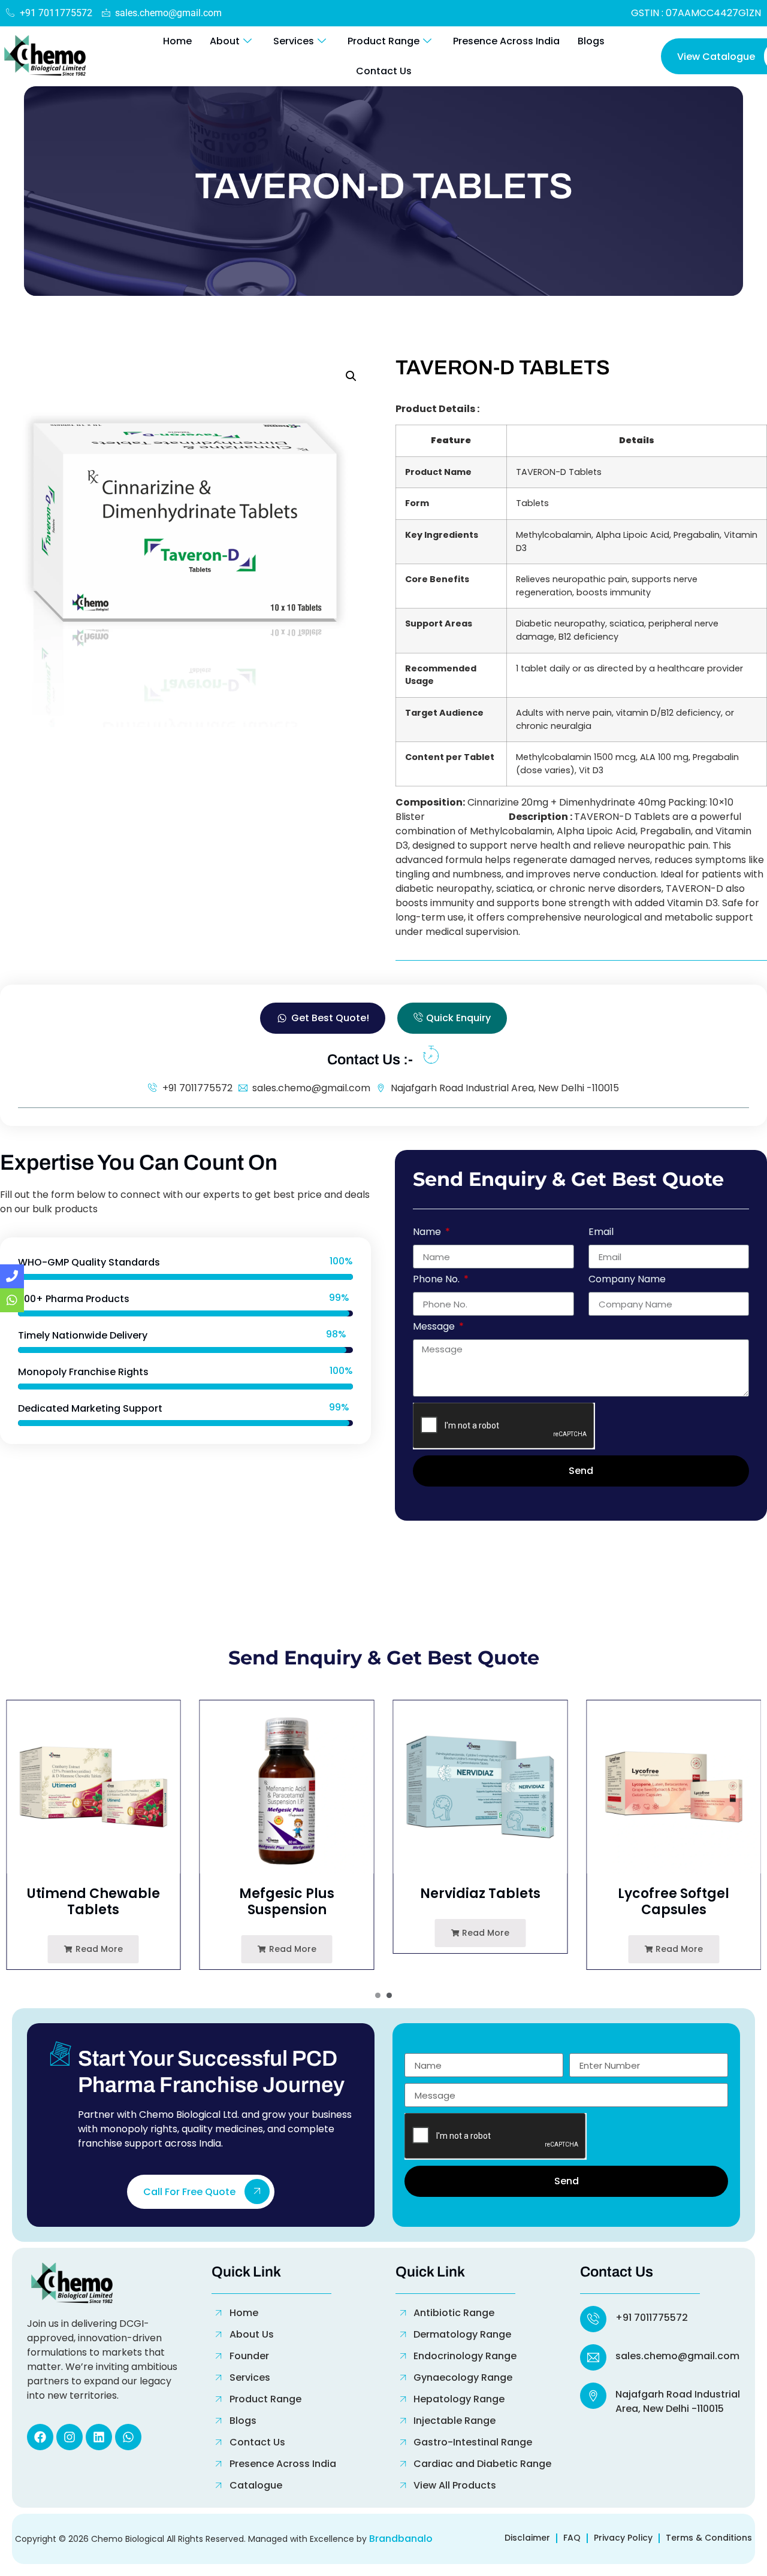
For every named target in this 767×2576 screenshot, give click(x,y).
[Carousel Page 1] (378, 1995)
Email (601, 1233)
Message (435, 1328)
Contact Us (384, 71)
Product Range (383, 41)
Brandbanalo (401, 2539)
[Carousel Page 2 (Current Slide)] (389, 1995)
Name (428, 1233)
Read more (98, 1949)
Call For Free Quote (189, 2192)
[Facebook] (40, 2437)
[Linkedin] (99, 2437)
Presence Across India (506, 41)
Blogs (591, 41)
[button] (351, 376)
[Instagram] (70, 2437)
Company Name (627, 1280)
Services (294, 41)
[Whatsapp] (128, 2437)
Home (177, 41)
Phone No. (437, 1280)
